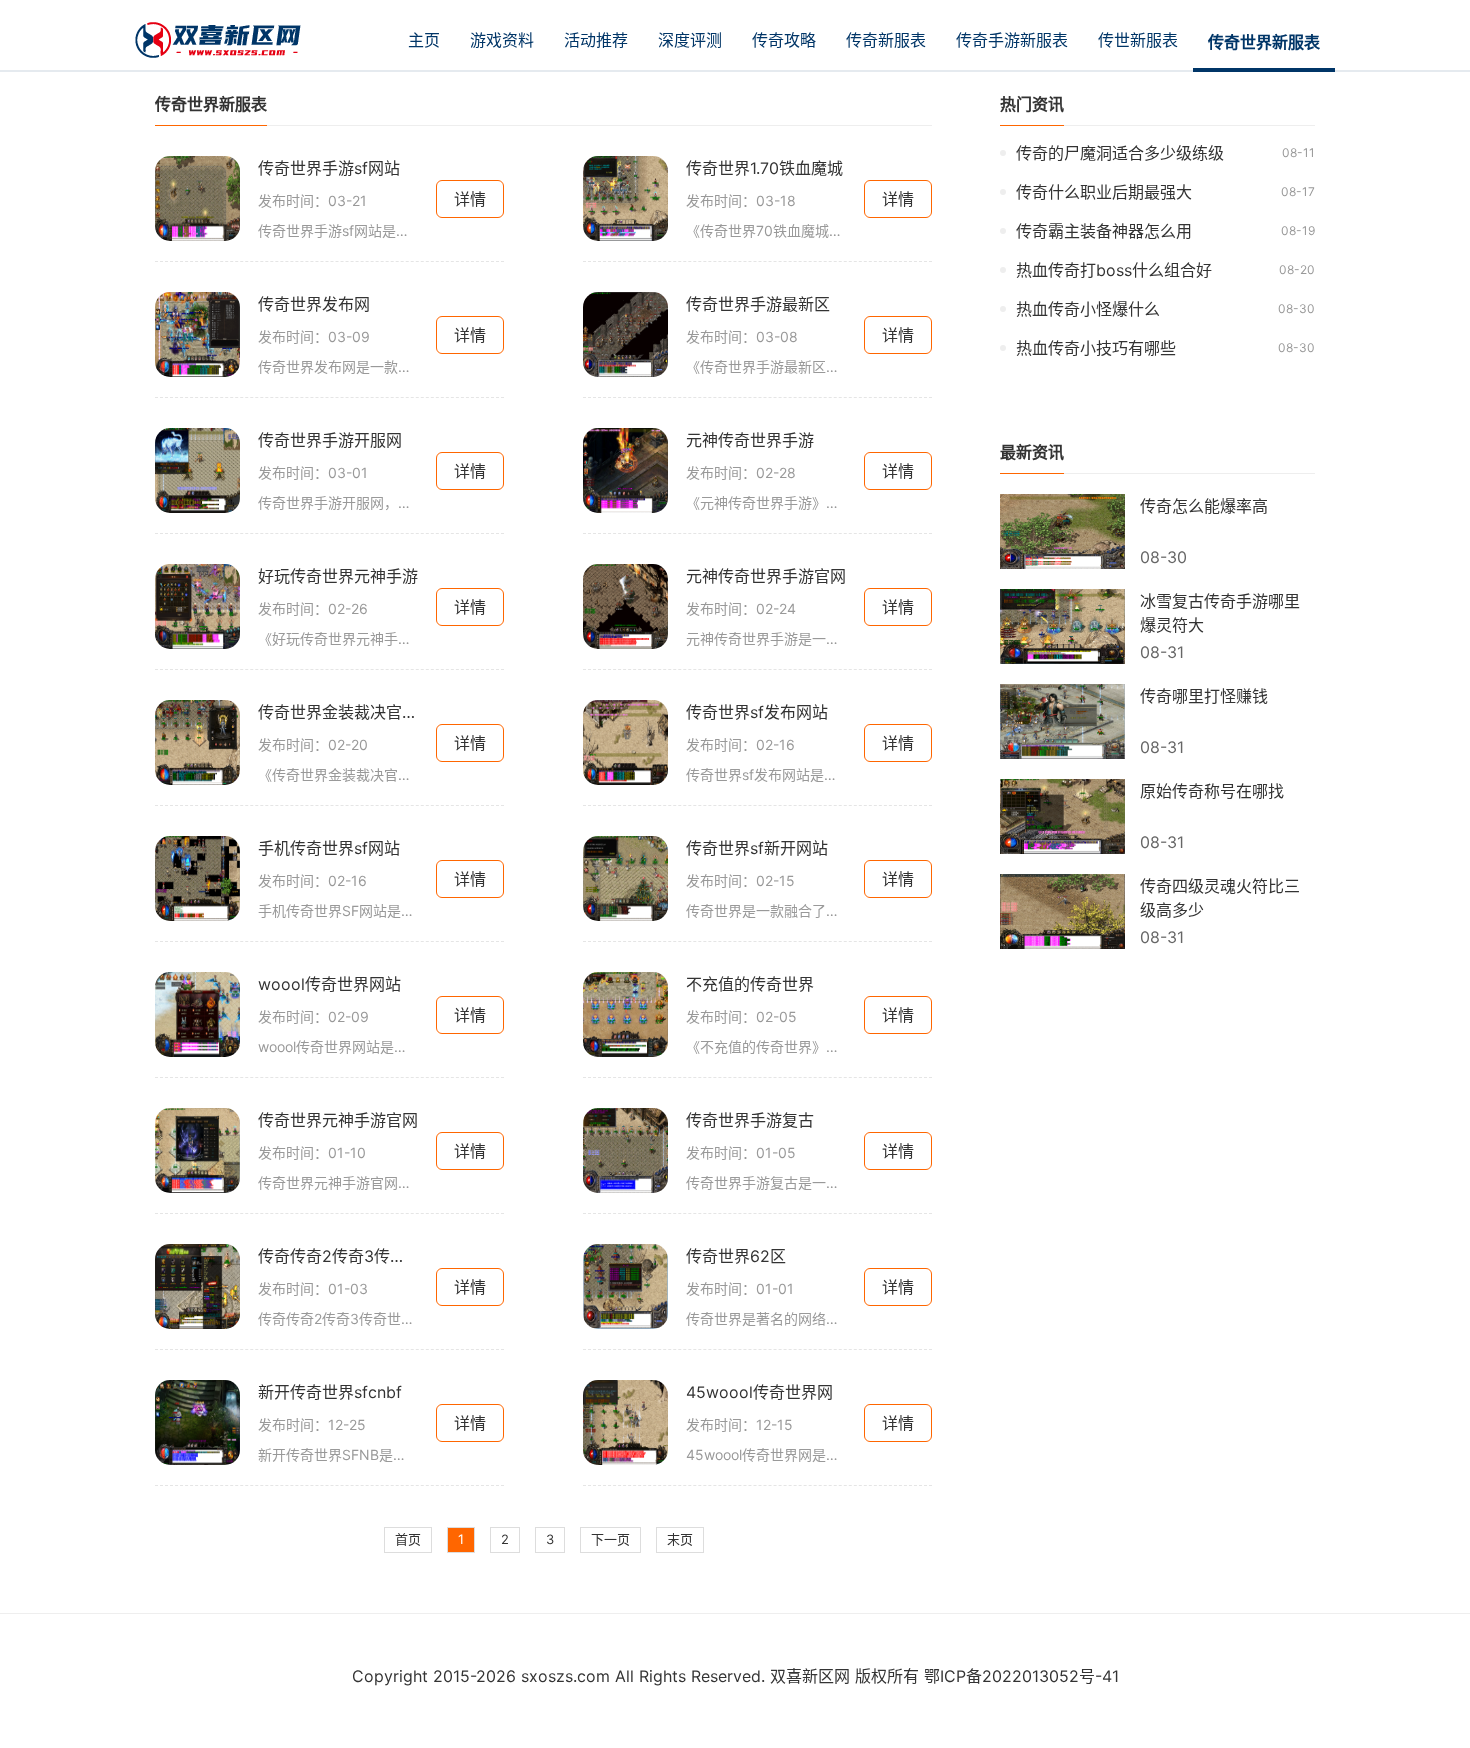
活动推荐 (596, 40)
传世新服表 (1138, 40)
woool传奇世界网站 (329, 984)
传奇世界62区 (736, 1256)
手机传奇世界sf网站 (329, 848)
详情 (470, 199)
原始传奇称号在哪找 (1212, 791)
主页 (424, 40)
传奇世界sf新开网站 (757, 848)
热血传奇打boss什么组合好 (1114, 270)
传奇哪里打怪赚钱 (1204, 696)
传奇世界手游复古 (750, 1120)
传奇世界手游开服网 (330, 440)
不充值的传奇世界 (750, 984)
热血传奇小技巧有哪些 (1096, 348)
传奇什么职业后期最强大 (1104, 192)
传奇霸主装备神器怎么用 (1104, 231)
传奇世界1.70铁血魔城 (764, 168)
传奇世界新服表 (1264, 42)
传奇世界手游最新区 (758, 304)
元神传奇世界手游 (750, 440)
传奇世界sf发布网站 (757, 712)
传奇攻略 (784, 40)
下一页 (610, 1539)
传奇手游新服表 (1012, 40)
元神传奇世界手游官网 (766, 576)
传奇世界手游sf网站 (329, 168)
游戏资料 (502, 40)
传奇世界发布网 (314, 304)
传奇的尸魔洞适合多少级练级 (1120, 153)
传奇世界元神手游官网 (338, 1120)
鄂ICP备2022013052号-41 (1021, 1676)
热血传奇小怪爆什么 (1088, 309)
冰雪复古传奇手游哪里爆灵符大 (1220, 613)
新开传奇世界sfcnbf (330, 1392)
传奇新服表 (886, 40)
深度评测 (690, 40)
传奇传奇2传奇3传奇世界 (338, 1256)
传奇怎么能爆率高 (1204, 506)
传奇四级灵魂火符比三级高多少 (1220, 898)
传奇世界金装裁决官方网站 (338, 712)
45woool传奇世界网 (759, 1392)
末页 (680, 1539)
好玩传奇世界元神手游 (338, 576)
